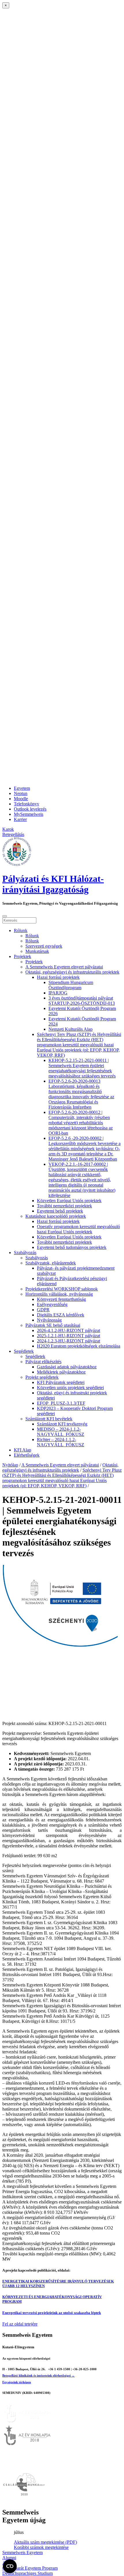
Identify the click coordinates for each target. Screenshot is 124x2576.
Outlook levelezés (30, 809)
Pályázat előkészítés (43, 1362)
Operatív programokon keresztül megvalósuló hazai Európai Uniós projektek (78, 1229)
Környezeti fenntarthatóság (61, 1299)
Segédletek (24, 1351)
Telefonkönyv (27, 804)
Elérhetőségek (27, 1455)
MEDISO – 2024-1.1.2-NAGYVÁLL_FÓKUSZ (61, 1432)
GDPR (43, 1310)
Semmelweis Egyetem (22, 2552)
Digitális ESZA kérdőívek (61, 1315)
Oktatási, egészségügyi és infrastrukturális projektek (72, 972)
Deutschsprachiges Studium (28, 2573)
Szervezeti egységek (44, 946)
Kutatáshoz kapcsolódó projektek (56, 1216)
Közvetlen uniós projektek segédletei (70, 1388)
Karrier (20, 819)
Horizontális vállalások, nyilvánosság (59, 1294)
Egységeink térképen (17, 2382)
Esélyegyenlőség (52, 1304)
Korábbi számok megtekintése (41, 2547)
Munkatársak (37, 951)
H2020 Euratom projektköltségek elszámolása (79, 1346)
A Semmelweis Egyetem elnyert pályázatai (64, 967)
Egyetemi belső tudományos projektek (72, 1247)
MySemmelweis (29, 814)
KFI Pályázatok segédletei (61, 1382)
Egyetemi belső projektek (60, 1211)
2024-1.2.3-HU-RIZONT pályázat (68, 1341)
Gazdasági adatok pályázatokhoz (67, 1367)
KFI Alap (22, 1450)
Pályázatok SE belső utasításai (53, 1325)
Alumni (9, 2558)
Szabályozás (25, 1253)
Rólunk (21, 930)
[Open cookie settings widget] (10, 2566)
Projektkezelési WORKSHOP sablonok (62, 1289)
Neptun (21, 793)
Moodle (21, 799)
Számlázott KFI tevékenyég (62, 1424)
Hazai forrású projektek (58, 977)
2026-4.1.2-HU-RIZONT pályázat (68, 1330)
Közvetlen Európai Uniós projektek (69, 1201)
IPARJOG (58, 993)
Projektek (22, 956)
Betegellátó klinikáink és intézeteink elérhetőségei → (38, 2375)
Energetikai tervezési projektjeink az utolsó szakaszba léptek (52, 2313)
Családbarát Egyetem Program (30, 2568)
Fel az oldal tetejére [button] (20, 2324)
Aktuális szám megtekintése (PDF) (45, 2542)
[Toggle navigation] (5, 916)
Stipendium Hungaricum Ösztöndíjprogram (71, 985)
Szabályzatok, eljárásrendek (51, 1263)
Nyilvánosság (49, 1320)
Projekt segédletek (42, 1377)
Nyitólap (10, 1465)
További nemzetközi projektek (64, 1206)
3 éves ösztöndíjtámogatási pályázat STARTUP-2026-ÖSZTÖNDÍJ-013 (82, 1001)
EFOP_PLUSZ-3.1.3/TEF (61, 1403)
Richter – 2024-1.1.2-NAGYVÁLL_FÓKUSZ (61, 1442)
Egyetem (22, 788)
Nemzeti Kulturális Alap (71, 1029)
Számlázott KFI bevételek (49, 1419)
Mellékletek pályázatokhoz (61, 1372)
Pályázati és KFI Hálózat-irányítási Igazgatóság (53, 884)
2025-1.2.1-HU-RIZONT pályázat (68, 1336)
